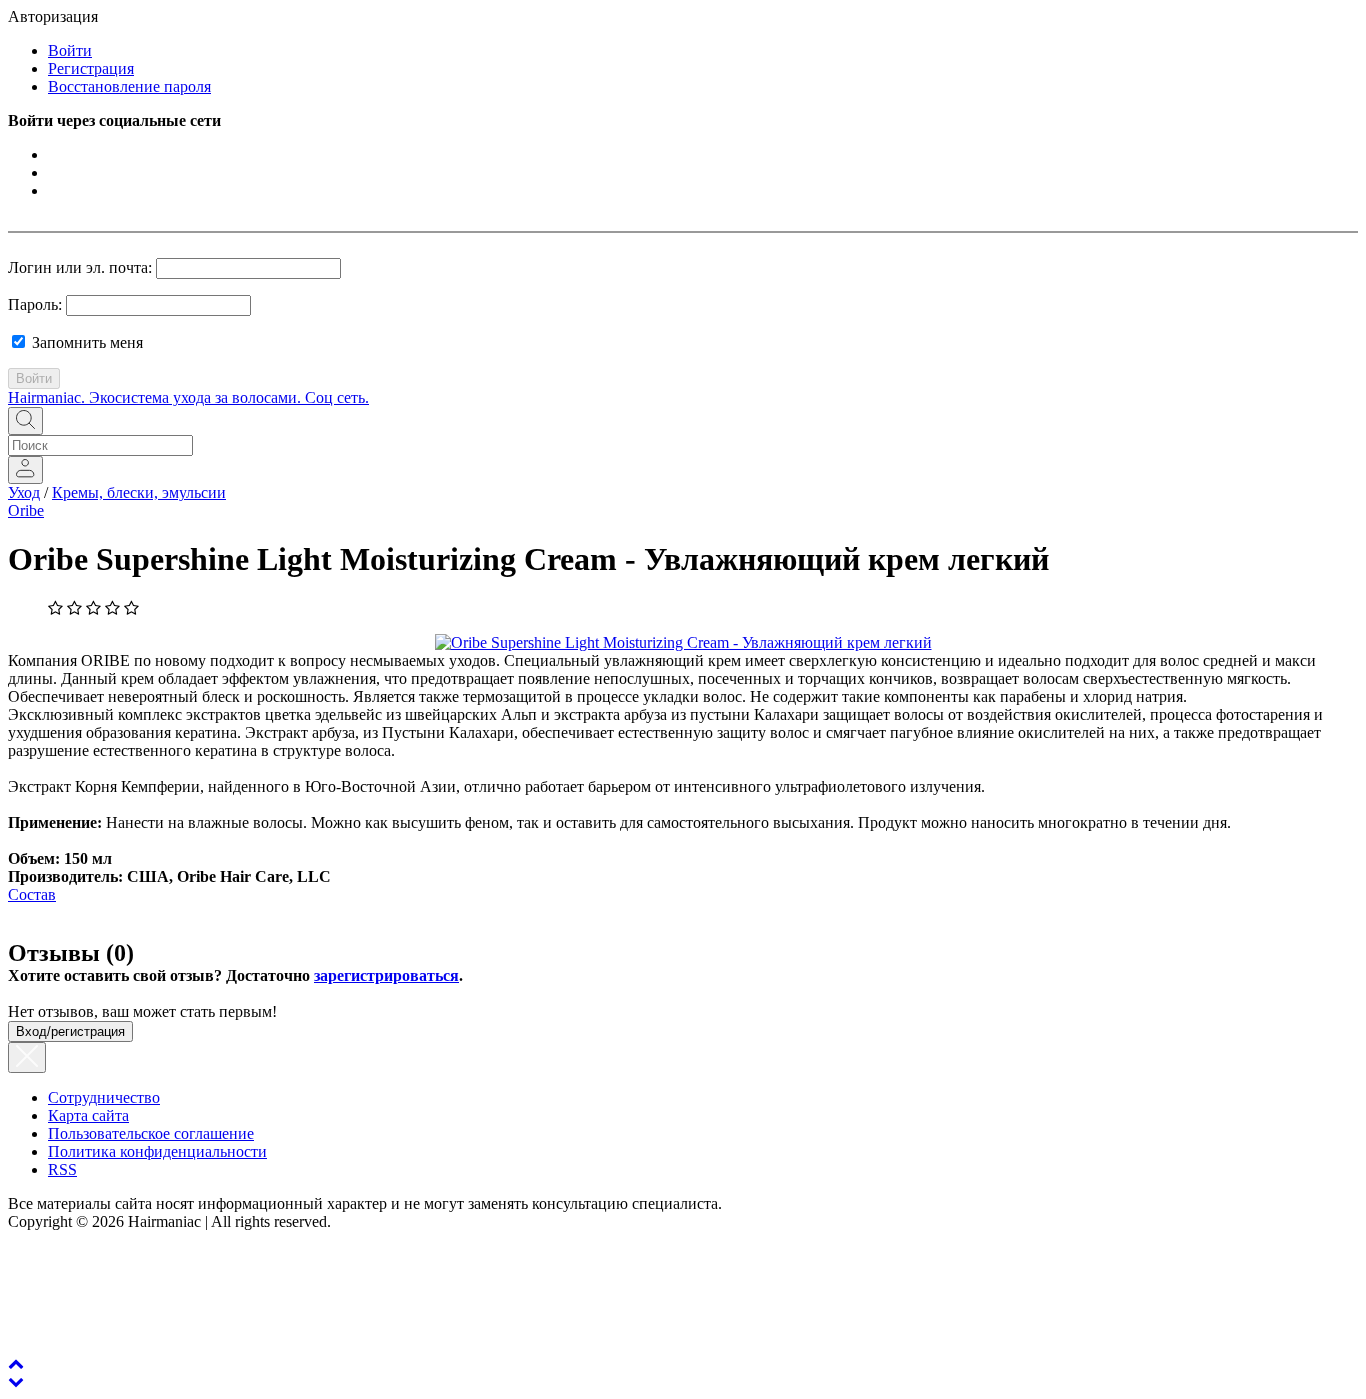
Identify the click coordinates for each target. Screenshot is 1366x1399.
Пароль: (35, 304)
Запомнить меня (85, 342)
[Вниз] (16, 1381)
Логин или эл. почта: (80, 267)
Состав (32, 894)
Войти (70, 50)
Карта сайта (88, 1115)
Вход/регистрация (70, 1031)
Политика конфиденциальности (157, 1151)
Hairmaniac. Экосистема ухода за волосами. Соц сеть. (188, 397)
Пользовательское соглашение (151, 1133)
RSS (62, 1169)
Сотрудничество (104, 1097)
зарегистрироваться (386, 975)
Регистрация (91, 68)
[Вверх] (16, 1363)
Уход (24, 492)
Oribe (26, 510)
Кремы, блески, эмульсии (139, 492)
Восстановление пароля (129, 86)
